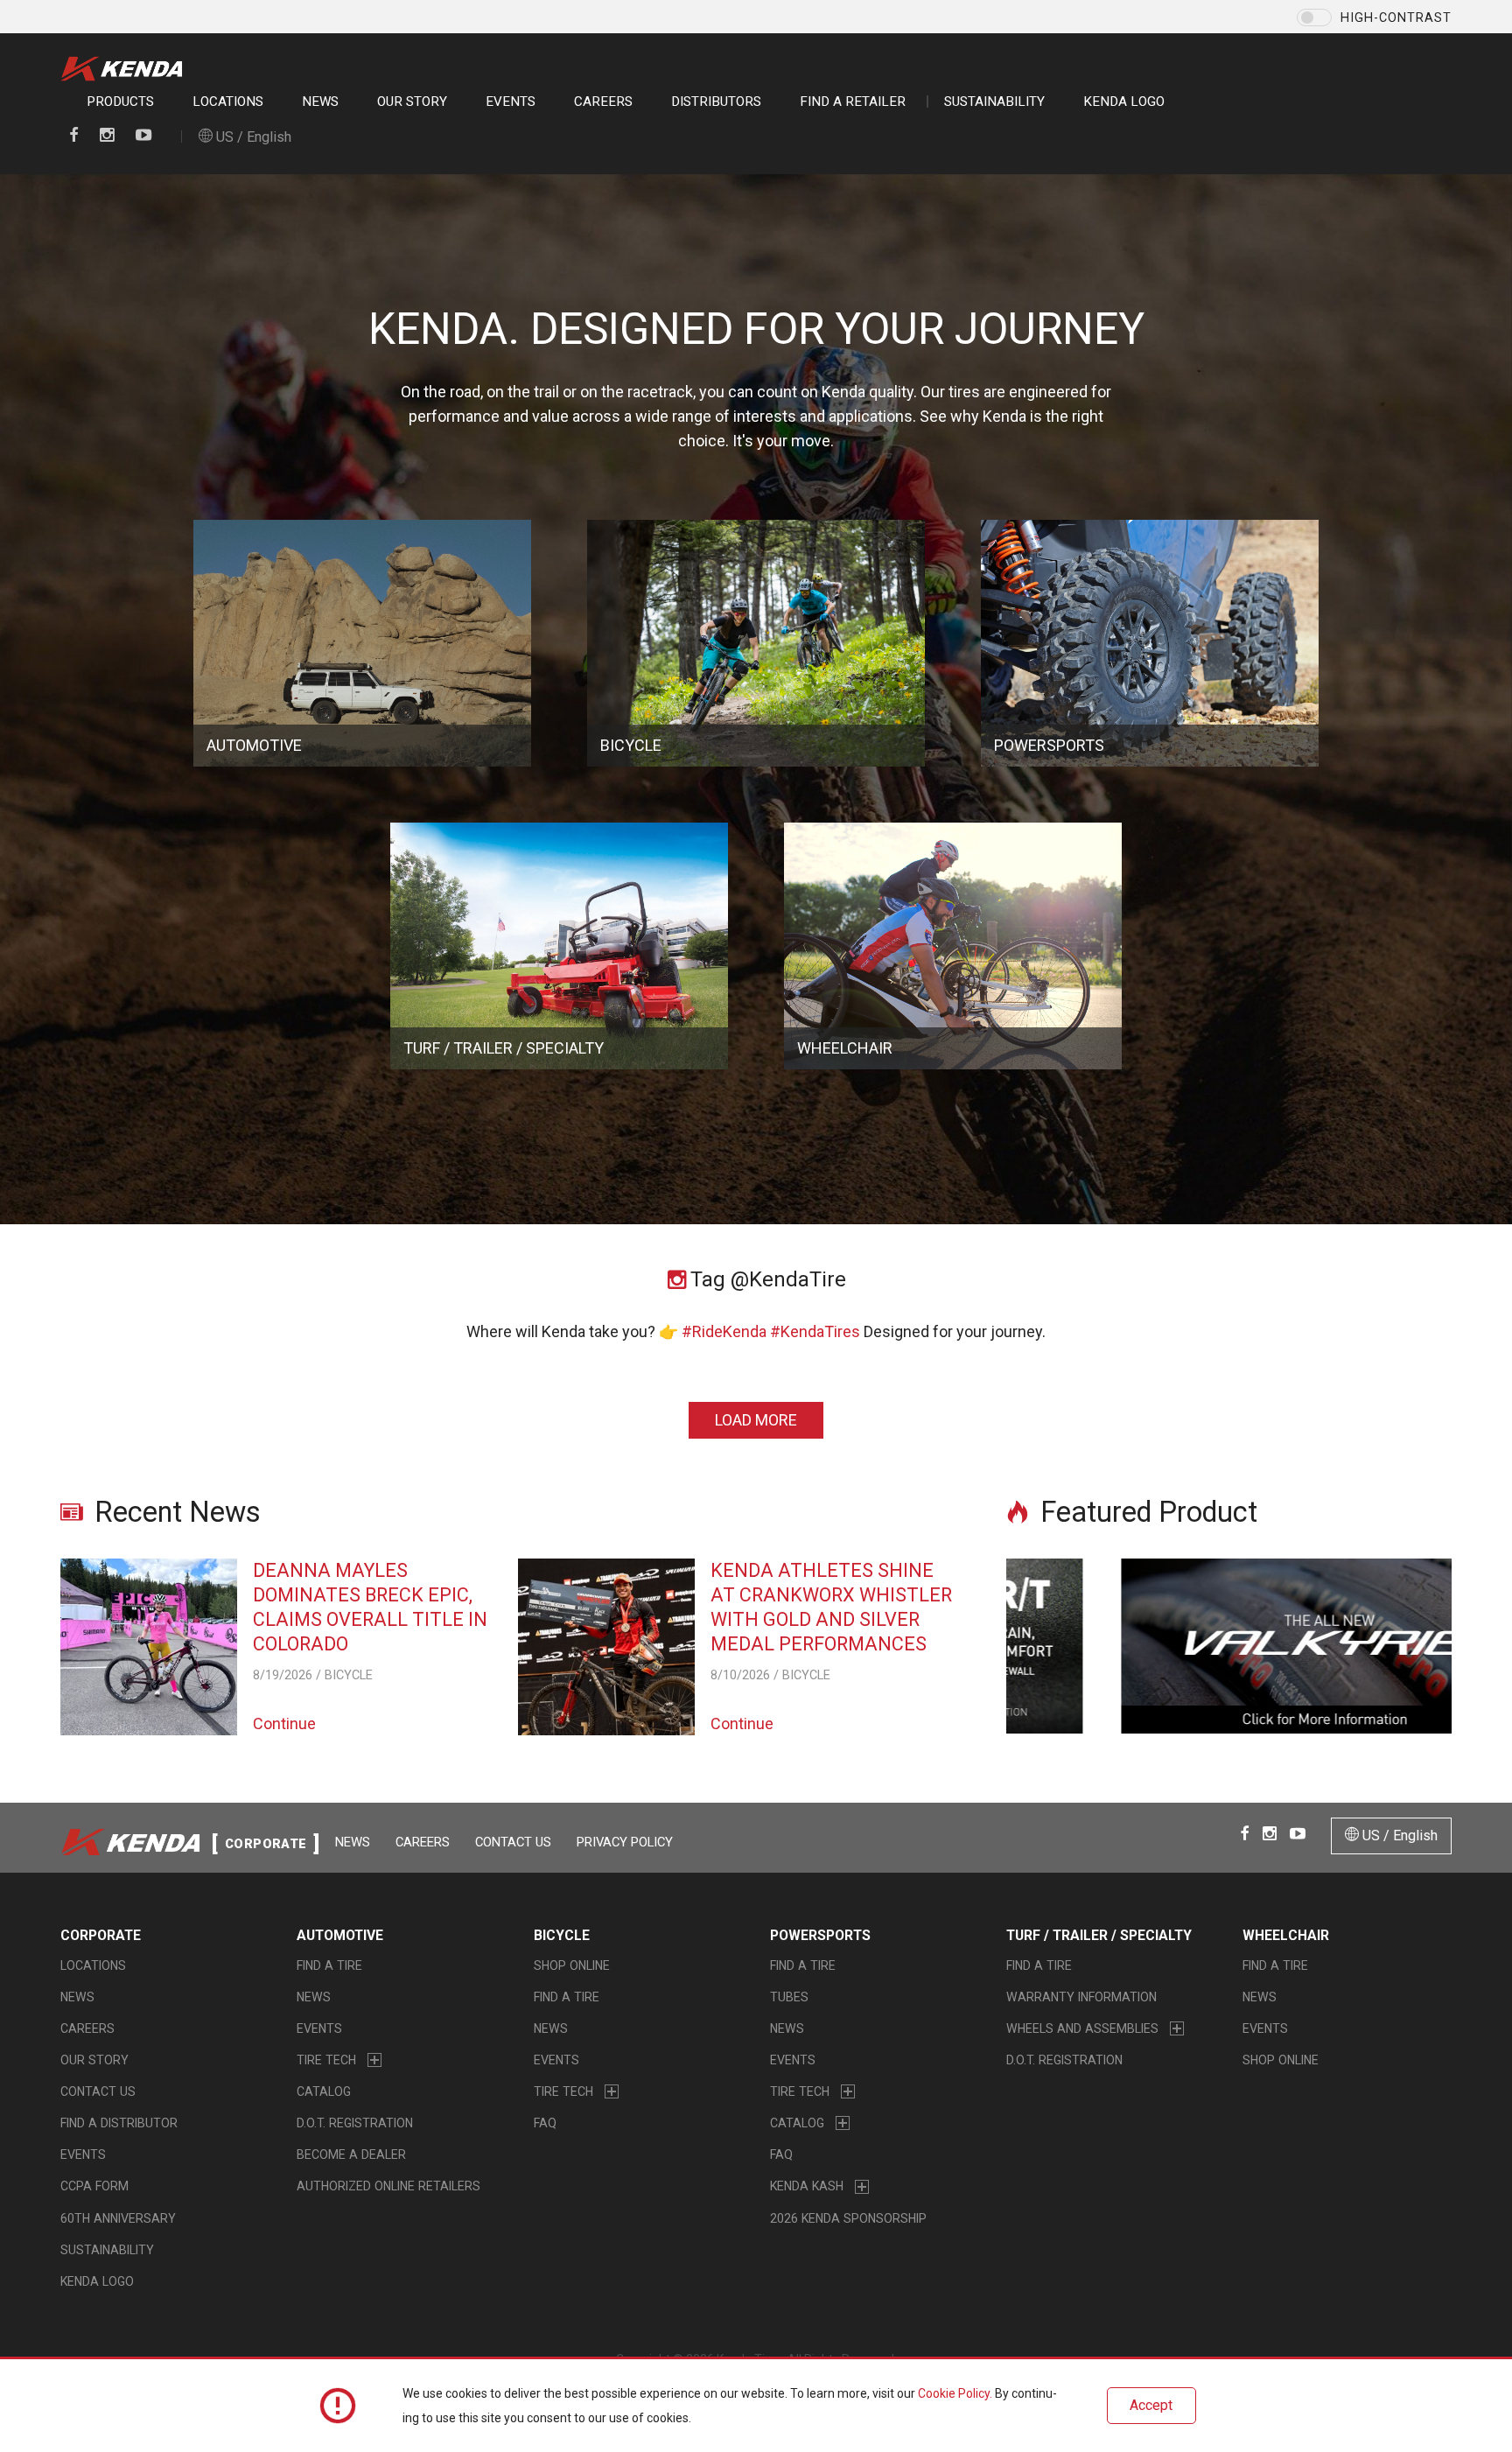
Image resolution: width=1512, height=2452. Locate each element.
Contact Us (513, 1842)
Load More (756, 1420)
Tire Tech (326, 2060)
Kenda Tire (126, 69)
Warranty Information (1081, 1997)
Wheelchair (1286, 1935)
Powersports (820, 1935)
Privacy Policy (625, 1842)
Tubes (789, 1997)
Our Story (412, 102)
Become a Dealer (351, 2154)
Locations (228, 102)
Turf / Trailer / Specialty (1099, 1935)
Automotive (340, 1935)
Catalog (324, 2091)
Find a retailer (853, 102)
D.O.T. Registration (355, 2123)
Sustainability (994, 102)
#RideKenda (724, 1331)
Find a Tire (329, 1965)
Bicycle (562, 1935)
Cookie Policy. (955, 2393)
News (320, 102)
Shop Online (572, 1965)
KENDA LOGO (1124, 102)
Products (120, 102)
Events (511, 102)
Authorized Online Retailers (388, 2186)
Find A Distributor (119, 2123)
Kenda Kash (807, 2186)
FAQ (545, 2123)
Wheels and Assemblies (1082, 2028)
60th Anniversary (118, 2218)
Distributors (716, 102)
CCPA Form (94, 2186)
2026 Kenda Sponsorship (848, 2218)
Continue (284, 1723)
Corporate (101, 1935)
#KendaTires (815, 1331)
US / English (252, 137)
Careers (603, 102)
